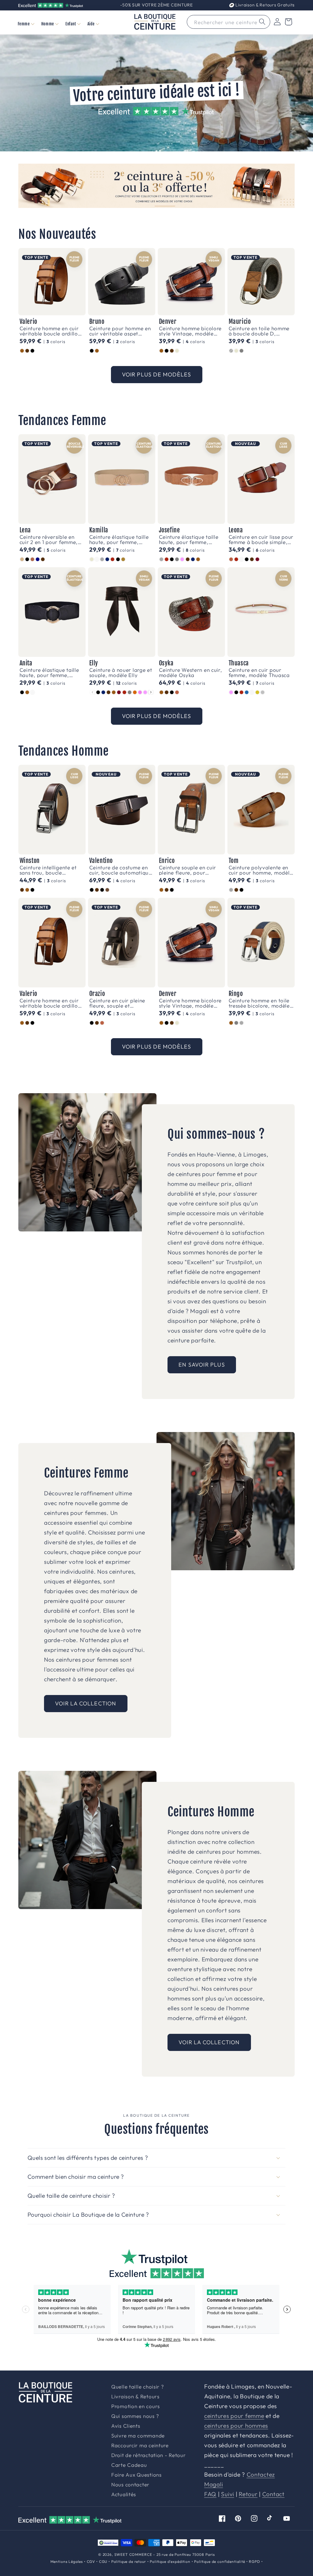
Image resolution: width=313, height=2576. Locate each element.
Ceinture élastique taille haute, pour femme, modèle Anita (49, 672)
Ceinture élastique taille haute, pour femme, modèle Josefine (189, 539)
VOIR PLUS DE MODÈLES (157, 374)
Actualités (124, 2495)
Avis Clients (126, 2426)
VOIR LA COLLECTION (86, 1703)
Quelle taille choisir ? (138, 2387)
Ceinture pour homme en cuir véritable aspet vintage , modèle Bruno (120, 331)
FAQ (210, 2494)
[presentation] (151, 692)
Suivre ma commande (138, 2436)
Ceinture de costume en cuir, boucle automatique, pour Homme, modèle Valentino (121, 870)
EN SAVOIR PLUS (202, 1365)
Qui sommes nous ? (135, 2416)
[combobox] (228, 22)
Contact (273, 2494)
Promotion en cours (136, 2406)
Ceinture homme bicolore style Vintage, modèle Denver (190, 331)
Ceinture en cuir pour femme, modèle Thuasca (259, 672)
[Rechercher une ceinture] (262, 22)
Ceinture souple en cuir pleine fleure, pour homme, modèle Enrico (188, 870)
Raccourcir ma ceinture (140, 2446)
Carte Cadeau (129, 2465)
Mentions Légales (67, 2561)
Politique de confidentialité (220, 2561)
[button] (26, 24)
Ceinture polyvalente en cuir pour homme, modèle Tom (261, 870)
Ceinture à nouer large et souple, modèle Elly (121, 672)
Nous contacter (130, 2485)
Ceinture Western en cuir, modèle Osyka (191, 672)
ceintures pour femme (234, 2416)
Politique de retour (129, 2561)
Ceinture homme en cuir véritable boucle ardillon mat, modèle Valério (50, 331)
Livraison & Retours (264, 5)
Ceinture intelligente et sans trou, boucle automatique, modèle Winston (48, 870)
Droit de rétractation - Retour (149, 2455)
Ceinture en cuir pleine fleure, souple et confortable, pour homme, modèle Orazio (118, 1003)
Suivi (228, 2494)
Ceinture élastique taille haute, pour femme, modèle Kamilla (119, 539)
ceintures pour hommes (236, 2426)
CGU (103, 2561)
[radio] (22, 351)
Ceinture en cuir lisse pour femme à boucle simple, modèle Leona (261, 539)
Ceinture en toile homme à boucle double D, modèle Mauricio (259, 331)
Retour (248, 2494)
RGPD (254, 2561)
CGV (91, 2561)
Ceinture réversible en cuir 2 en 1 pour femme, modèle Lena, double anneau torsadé (49, 539)
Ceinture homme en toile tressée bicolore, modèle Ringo (259, 1003)
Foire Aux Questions (136, 2475)
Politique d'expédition (170, 2561)
